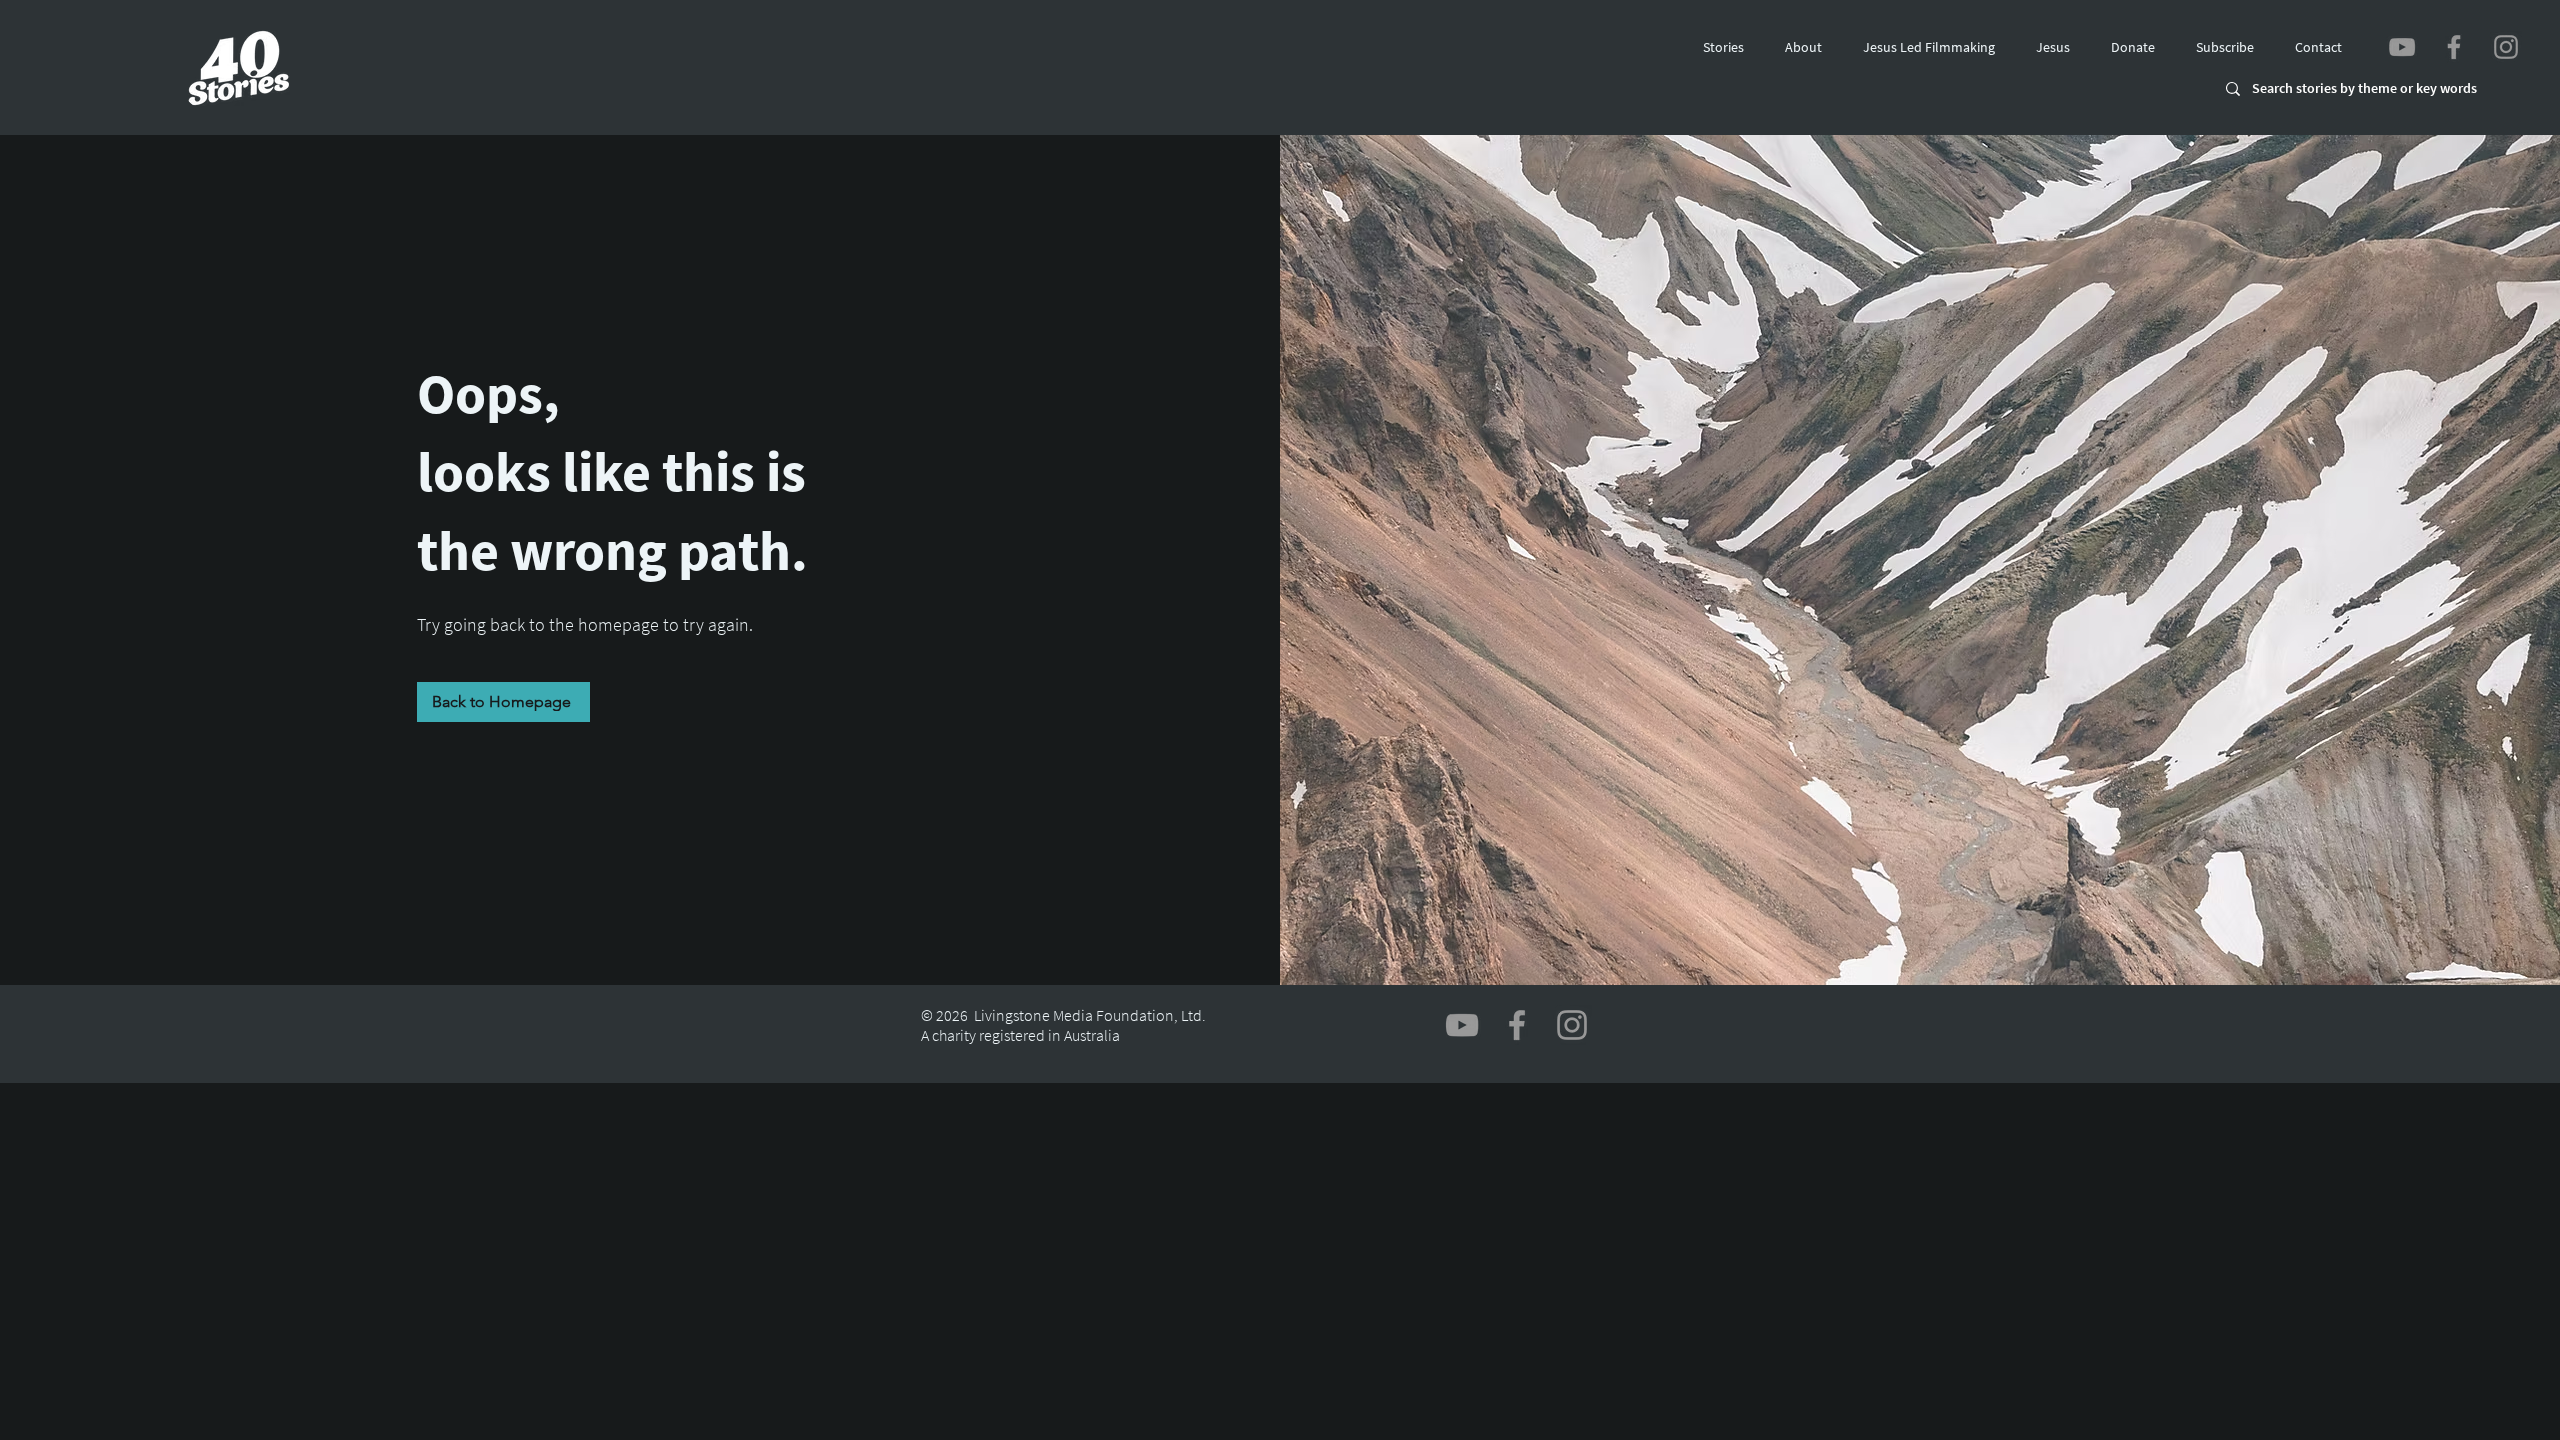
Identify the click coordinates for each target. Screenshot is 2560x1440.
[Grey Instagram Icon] (2506, 47)
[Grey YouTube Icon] (2402, 47)
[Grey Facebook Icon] (2454, 47)
